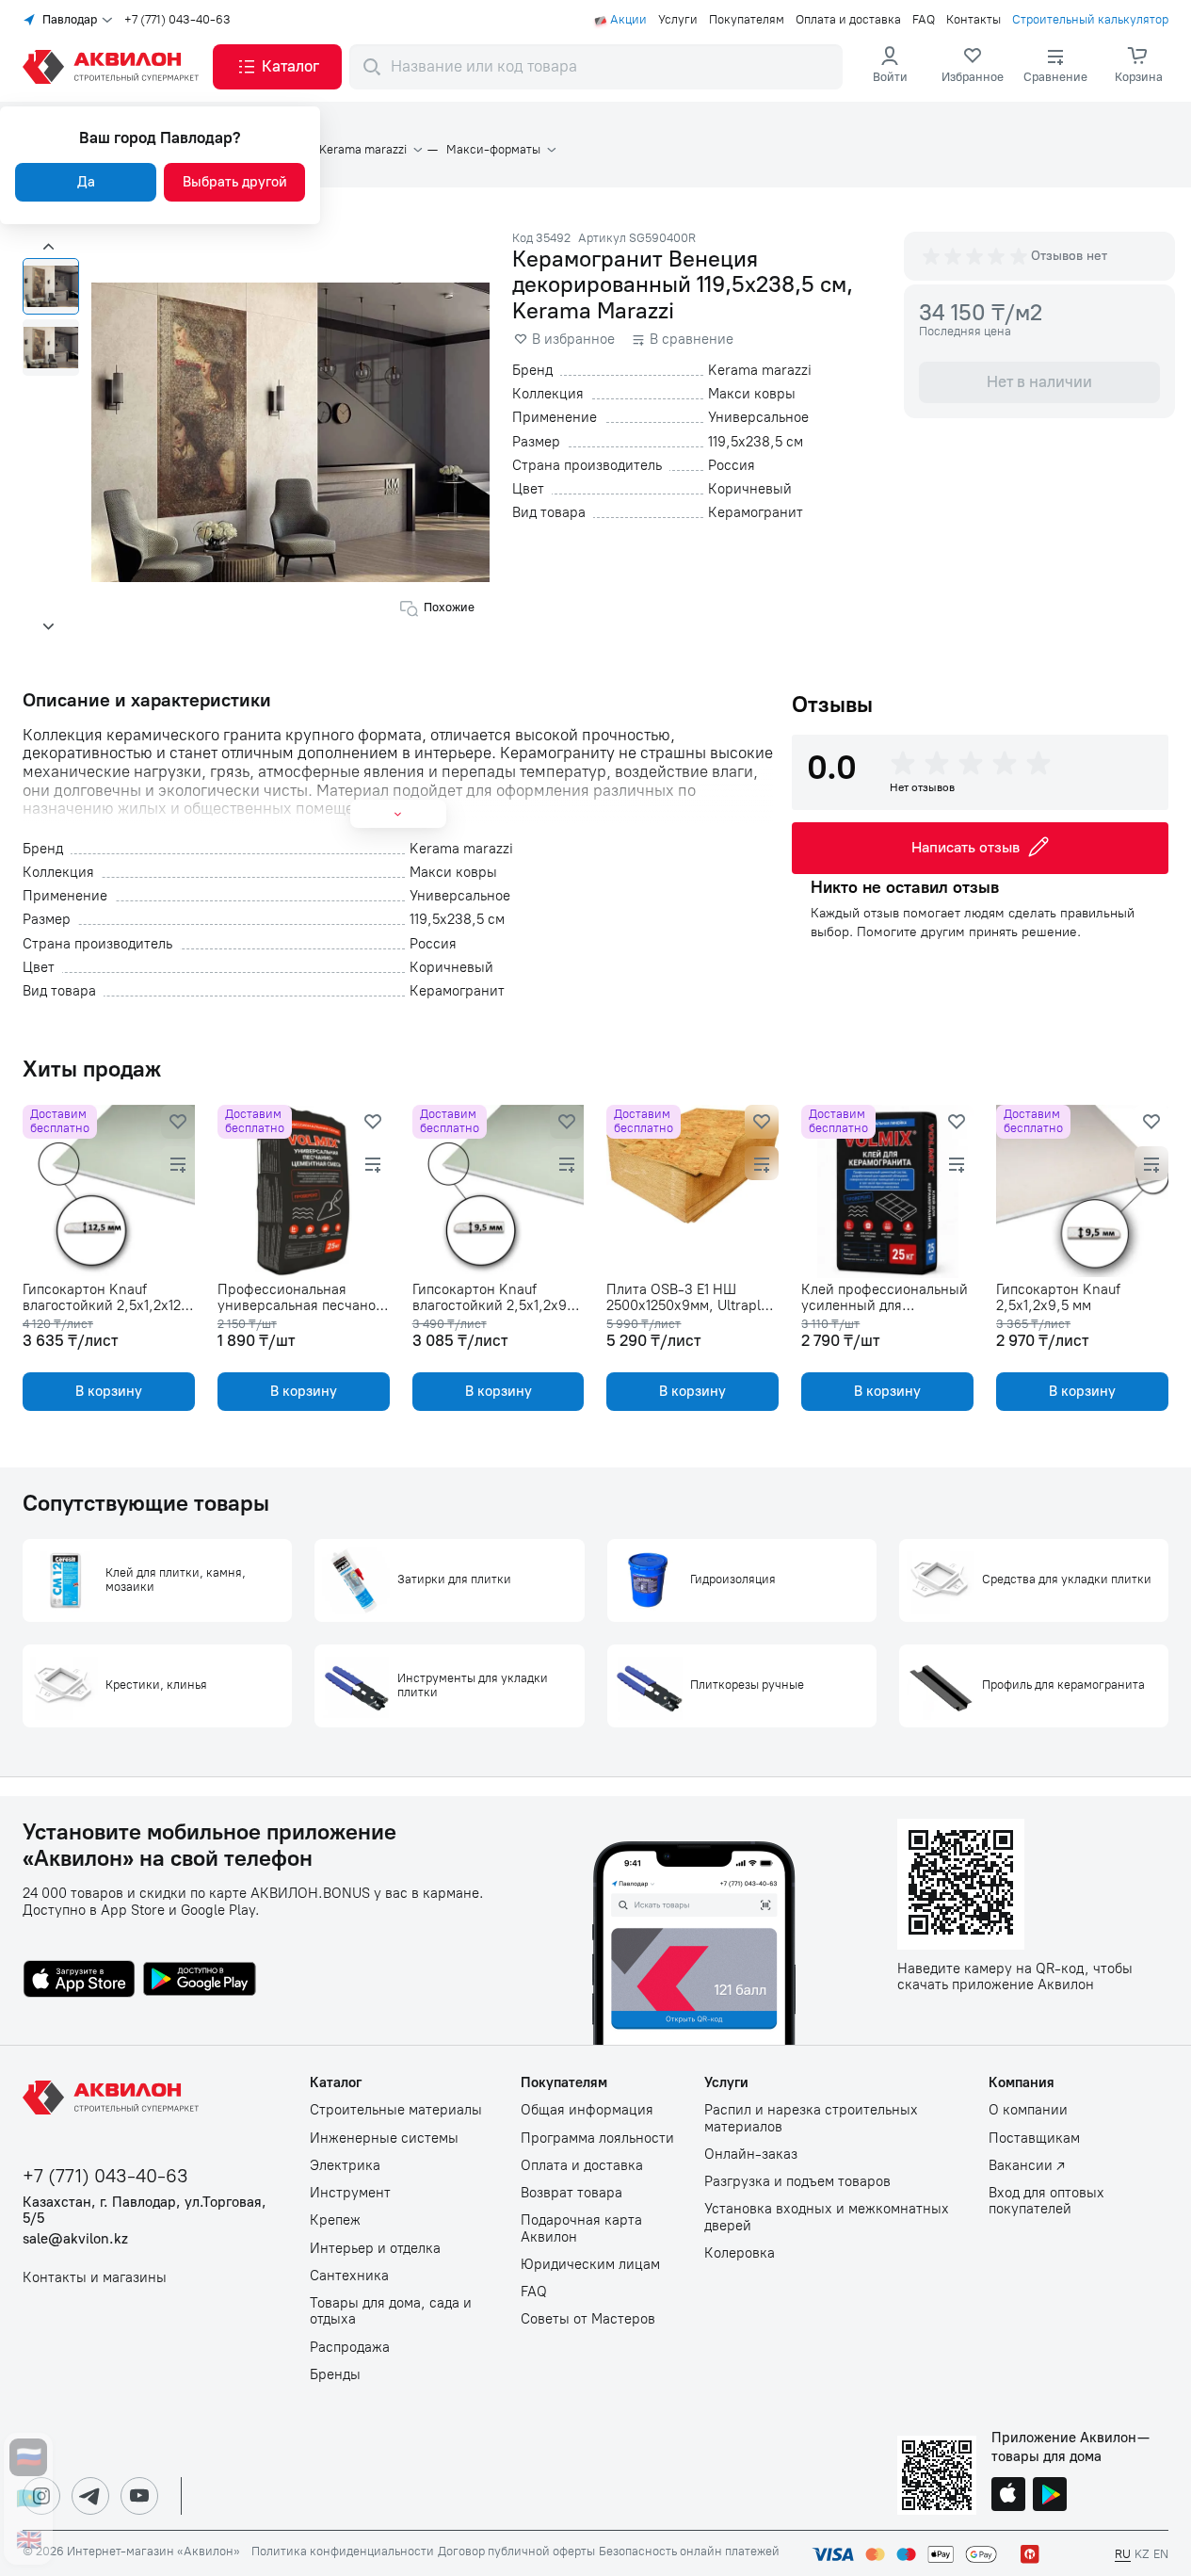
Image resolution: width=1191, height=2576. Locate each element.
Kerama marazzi (363, 150)
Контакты (974, 20)
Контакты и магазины (95, 2278)
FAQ (924, 20)
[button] (277, 67)
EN (1161, 2554)
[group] (976, 256)
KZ (1142, 2554)
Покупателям (747, 20)
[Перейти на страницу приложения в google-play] (200, 1981)
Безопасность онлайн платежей (689, 2552)
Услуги (678, 20)
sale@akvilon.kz (75, 2239)
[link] (973, 67)
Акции (628, 20)
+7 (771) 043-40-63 (177, 20)
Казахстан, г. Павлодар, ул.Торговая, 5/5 (145, 2211)
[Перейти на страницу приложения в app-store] (79, 1981)
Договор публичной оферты (516, 2552)
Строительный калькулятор (1090, 20)
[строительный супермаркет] (114, 67)
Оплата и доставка (848, 20)
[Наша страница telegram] (90, 2496)
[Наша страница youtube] (139, 2496)
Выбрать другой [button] (235, 182)
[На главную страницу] (114, 2098)
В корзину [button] (109, 1391)
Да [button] (86, 182)
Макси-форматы (493, 150)
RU (1123, 2554)
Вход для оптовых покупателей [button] (1046, 2201)
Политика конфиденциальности (343, 2552)
